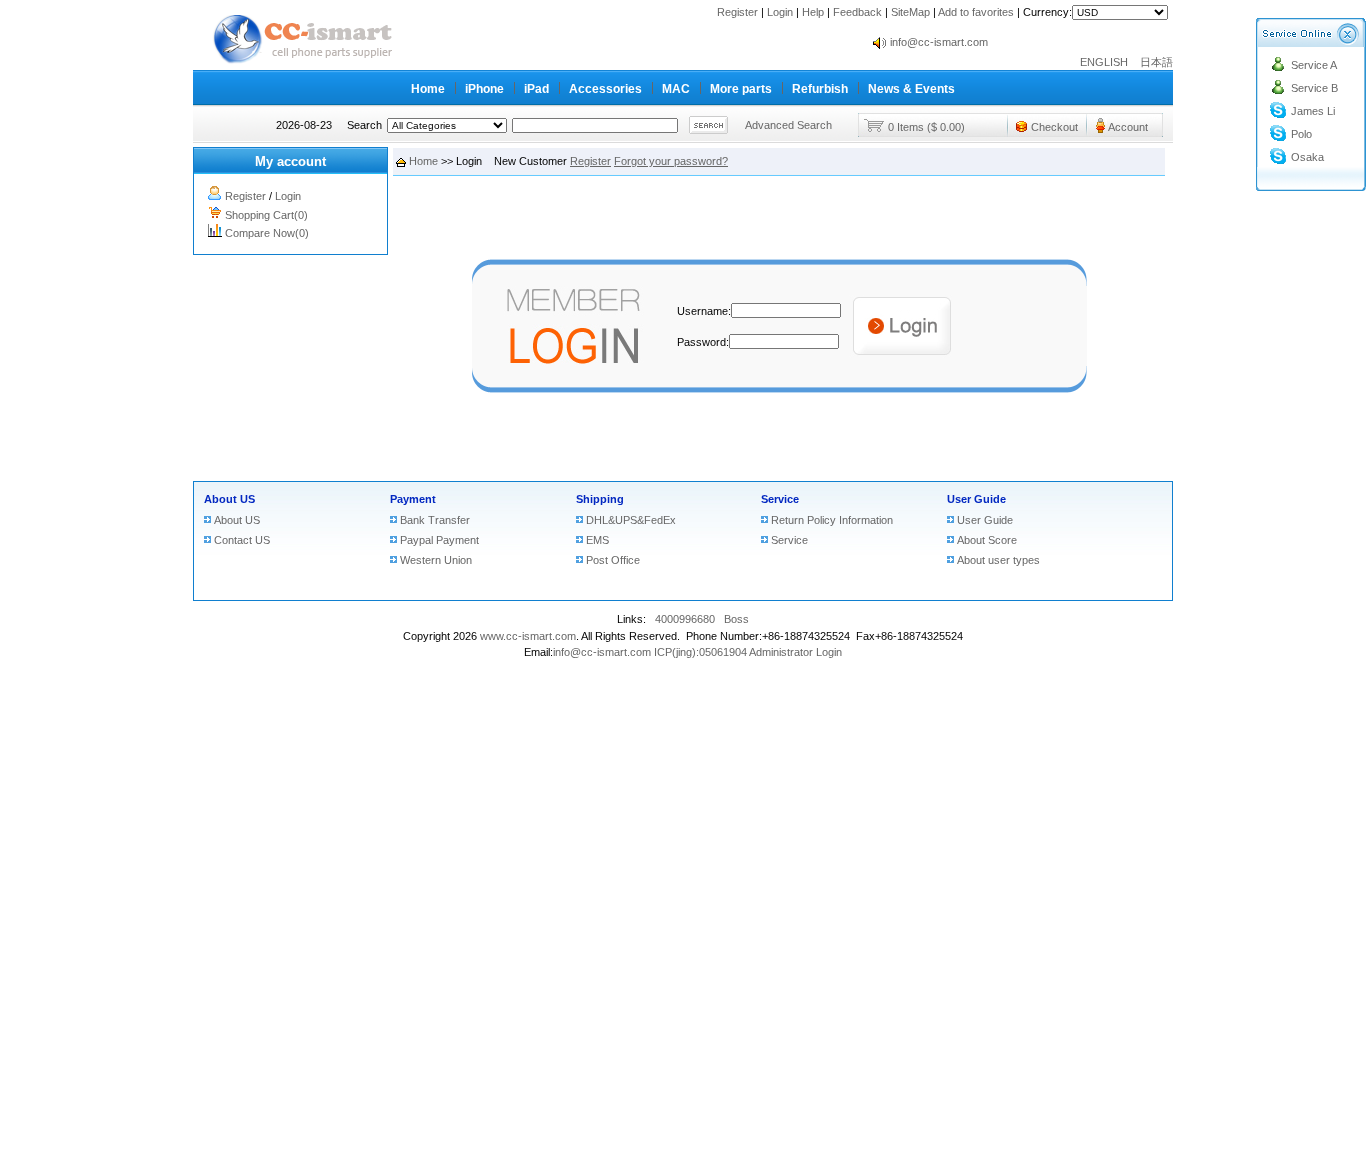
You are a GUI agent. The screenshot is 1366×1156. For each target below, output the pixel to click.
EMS (597, 540)
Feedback (857, 12)
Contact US (242, 540)
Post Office (613, 560)
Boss (736, 619)
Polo (1301, 134)
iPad (536, 89)
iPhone (484, 89)
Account (1128, 127)
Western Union (436, 560)
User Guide (976, 499)
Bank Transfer (435, 520)
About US (229, 499)
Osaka (1307, 157)
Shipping (600, 499)
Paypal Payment (439, 540)
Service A (1314, 65)
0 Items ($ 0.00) (926, 127)
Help (813, 12)
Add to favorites (976, 12)
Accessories (605, 89)
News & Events (911, 89)
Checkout (1054, 127)
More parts (741, 89)
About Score (987, 540)
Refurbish (820, 89)
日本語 (1156, 62)
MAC (676, 89)
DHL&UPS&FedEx (631, 520)
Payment (413, 499)
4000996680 (685, 619)
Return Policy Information (832, 520)
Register (737, 12)
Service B (1314, 88)
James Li (1313, 111)
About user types (998, 560)
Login (780, 12)
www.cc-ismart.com (528, 636)
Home (428, 89)
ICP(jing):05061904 (700, 652)
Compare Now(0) (267, 233)
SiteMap (910, 12)
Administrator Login (795, 652)
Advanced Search (788, 125)
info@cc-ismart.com (939, 42)
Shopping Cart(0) (266, 215)
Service (780, 499)
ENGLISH (1108, 62)
